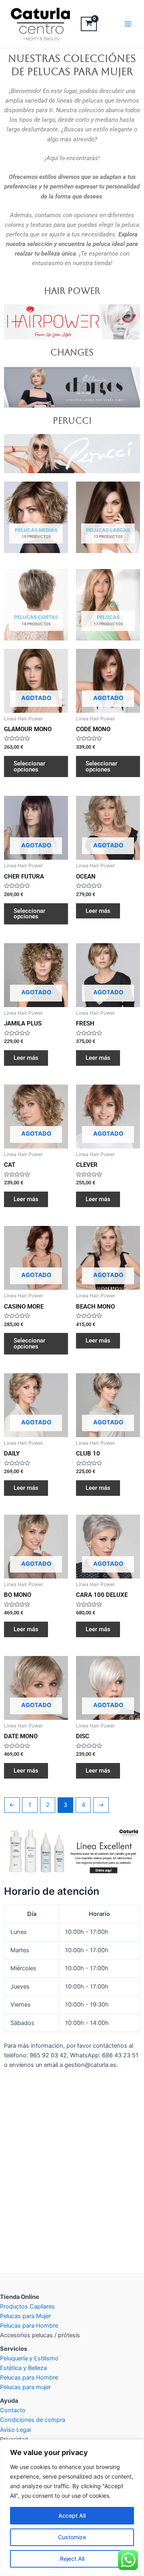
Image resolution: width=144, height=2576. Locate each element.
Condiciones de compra (33, 2420)
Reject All (72, 2559)
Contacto (13, 2410)
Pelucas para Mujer (25, 2316)
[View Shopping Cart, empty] (89, 24)
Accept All (72, 2516)
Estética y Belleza (23, 2368)
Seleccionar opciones (29, 766)
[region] (72, 2508)
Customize (72, 2537)
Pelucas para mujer (25, 2387)
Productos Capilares (27, 2306)
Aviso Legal (15, 2430)
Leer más (98, 911)
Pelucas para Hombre (29, 2326)
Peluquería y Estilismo (29, 2358)
